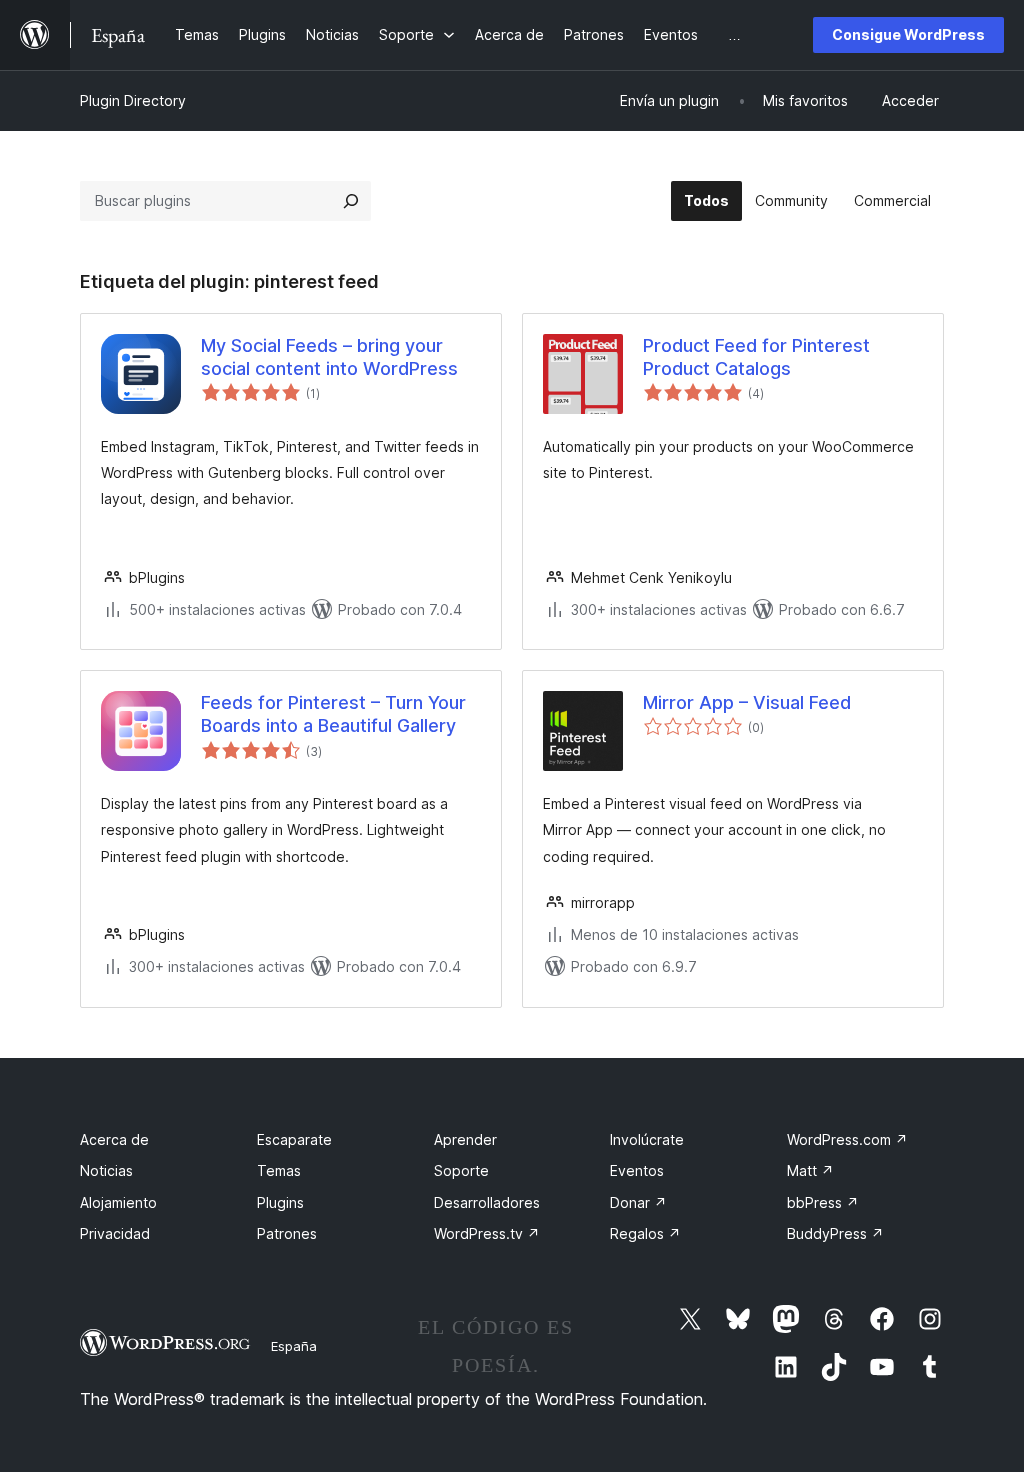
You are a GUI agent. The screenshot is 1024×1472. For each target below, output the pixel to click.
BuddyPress (835, 1233)
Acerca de (114, 1139)
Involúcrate (647, 1139)
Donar (638, 1202)
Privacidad (115, 1233)
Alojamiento (118, 1202)
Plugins (280, 1202)
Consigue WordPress (908, 34)
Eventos (637, 1170)
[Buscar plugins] (351, 201)
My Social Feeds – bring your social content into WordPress (329, 357)
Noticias (106, 1170)
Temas (279, 1170)
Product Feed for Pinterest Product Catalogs (756, 357)
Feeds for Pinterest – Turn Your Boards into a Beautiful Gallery (333, 714)
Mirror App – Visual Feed (747, 702)
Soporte (461, 1170)
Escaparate (294, 1139)
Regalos (645, 1233)
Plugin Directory (133, 100)
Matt (810, 1170)
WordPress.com (847, 1139)
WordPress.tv (487, 1233)
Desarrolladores (487, 1202)
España (294, 1346)
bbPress (823, 1202)
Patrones (287, 1233)
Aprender (465, 1139)
